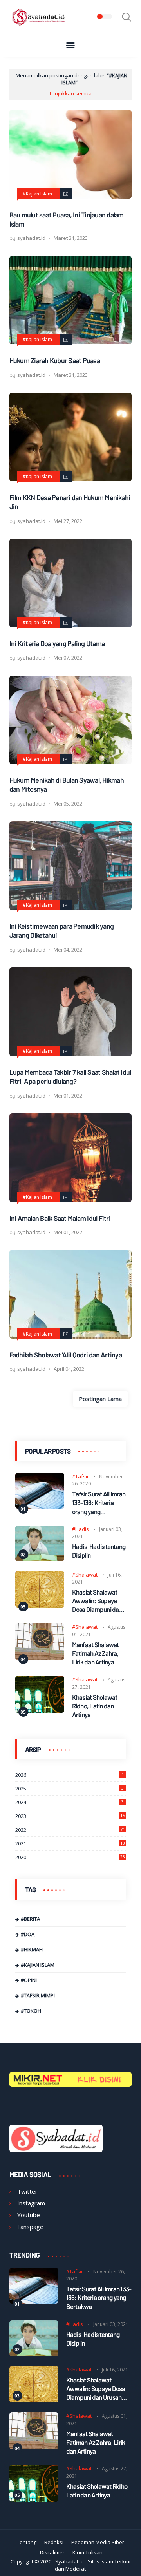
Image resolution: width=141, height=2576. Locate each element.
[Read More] (66, 194)
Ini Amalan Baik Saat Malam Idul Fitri (60, 1218)
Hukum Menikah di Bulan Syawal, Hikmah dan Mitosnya (67, 785)
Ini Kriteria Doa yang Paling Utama (57, 643)
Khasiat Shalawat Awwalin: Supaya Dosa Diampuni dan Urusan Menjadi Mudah (97, 1601)
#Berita (30, 1919)
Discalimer (52, 2552)
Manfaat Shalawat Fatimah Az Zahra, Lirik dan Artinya (96, 1653)
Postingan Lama (100, 1399)
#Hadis (80, 1529)
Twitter (27, 2191)
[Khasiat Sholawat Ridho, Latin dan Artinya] (40, 1710)
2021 (70, 1843)
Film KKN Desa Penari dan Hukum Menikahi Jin (70, 502)
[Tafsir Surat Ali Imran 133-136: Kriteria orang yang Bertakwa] (40, 1506)
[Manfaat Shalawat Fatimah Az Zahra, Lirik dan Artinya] (40, 1658)
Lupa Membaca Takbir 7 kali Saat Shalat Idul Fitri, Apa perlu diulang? (70, 1077)
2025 (70, 1789)
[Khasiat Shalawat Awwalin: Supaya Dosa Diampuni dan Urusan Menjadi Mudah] (40, 1605)
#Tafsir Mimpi (38, 1995)
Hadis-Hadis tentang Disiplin (99, 1551)
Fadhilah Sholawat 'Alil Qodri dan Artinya (66, 1355)
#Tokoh (31, 2011)
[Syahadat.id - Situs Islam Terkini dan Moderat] (39, 25)
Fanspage (30, 2227)
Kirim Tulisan (88, 2552)
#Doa (28, 1934)
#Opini (29, 1980)
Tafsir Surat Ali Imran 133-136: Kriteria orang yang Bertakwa (99, 1503)
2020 (70, 1857)
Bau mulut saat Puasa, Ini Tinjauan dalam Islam (67, 219)
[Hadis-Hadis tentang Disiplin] (40, 1559)
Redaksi (54, 2542)
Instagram (31, 2203)
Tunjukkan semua (70, 93)
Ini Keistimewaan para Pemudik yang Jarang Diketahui (62, 931)
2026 (70, 1775)
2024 (70, 1802)
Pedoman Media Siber (98, 2542)
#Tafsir (80, 1476)
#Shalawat (85, 1575)
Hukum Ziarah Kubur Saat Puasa (55, 360)
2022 (70, 1830)
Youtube (29, 2215)
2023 (70, 1816)
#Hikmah (32, 1949)
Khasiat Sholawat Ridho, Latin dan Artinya (95, 1706)
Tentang (27, 2542)
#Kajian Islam (37, 194)
